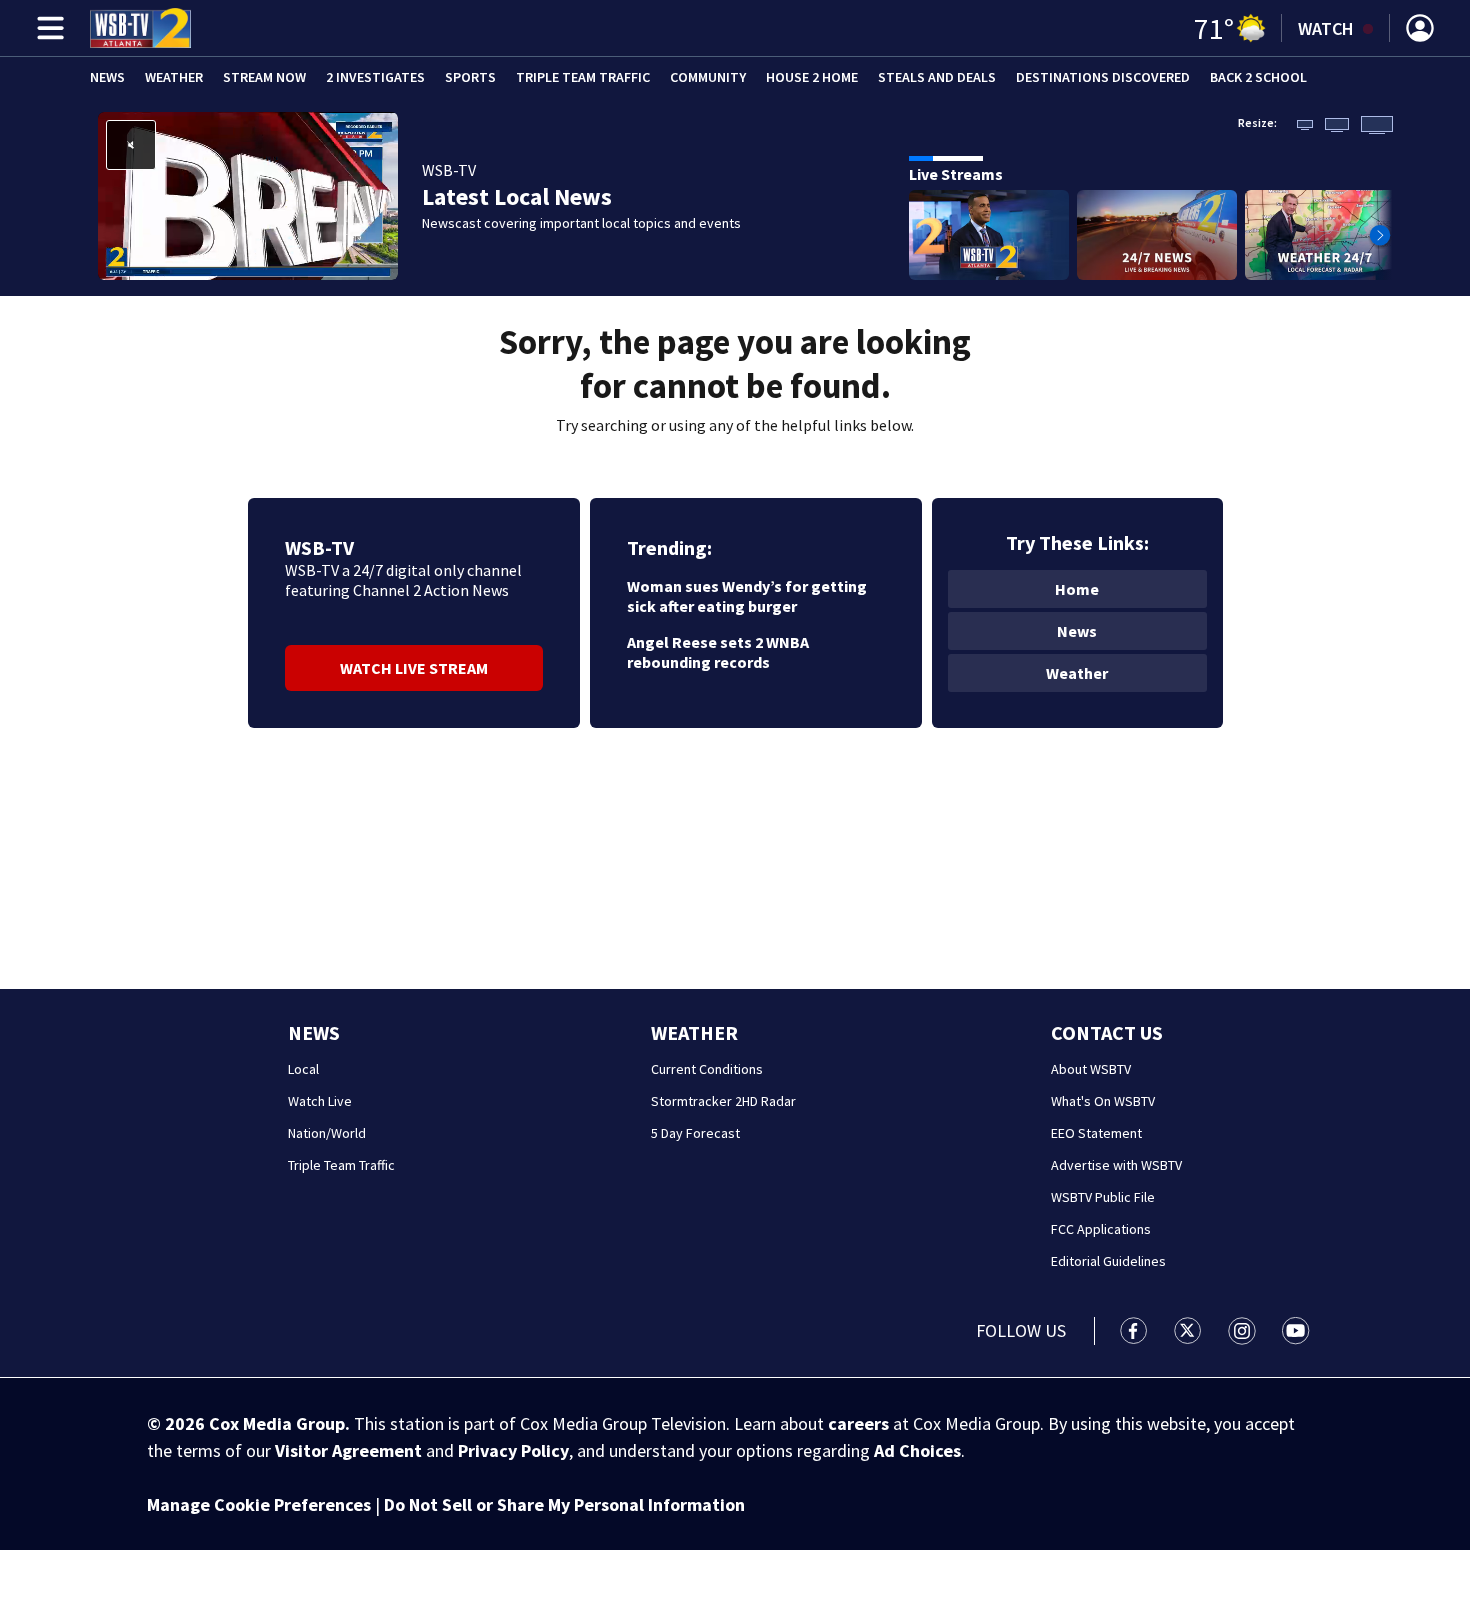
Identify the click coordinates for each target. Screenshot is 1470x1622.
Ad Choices (917, 1450)
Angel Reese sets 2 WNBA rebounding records (718, 652)
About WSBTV (1091, 1069)
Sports (470, 77)
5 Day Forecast (695, 1133)
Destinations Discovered (1103, 77)
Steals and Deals (937, 77)
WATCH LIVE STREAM (414, 668)
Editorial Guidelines (1108, 1261)
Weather (174, 77)
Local (303, 1069)
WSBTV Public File (1103, 1197)
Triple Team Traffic (583, 77)
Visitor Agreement (348, 1450)
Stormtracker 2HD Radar (723, 1101)
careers (858, 1423)
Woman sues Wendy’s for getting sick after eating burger (747, 596)
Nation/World (327, 1133)
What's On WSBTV (1103, 1101)
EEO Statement (1096, 1133)
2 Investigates (375, 77)
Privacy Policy (513, 1450)
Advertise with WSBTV (1116, 1165)
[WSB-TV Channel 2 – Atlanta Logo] (140, 28)
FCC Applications (1101, 1229)
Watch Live (320, 1101)
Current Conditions (707, 1069)
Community (708, 77)
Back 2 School (1258, 77)
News (107, 77)
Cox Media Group (277, 1423)
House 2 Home (812, 77)
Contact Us (1107, 1032)
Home (1077, 589)
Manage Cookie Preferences (259, 1504)
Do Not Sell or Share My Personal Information (564, 1504)
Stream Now (264, 77)
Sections (47, 28)
